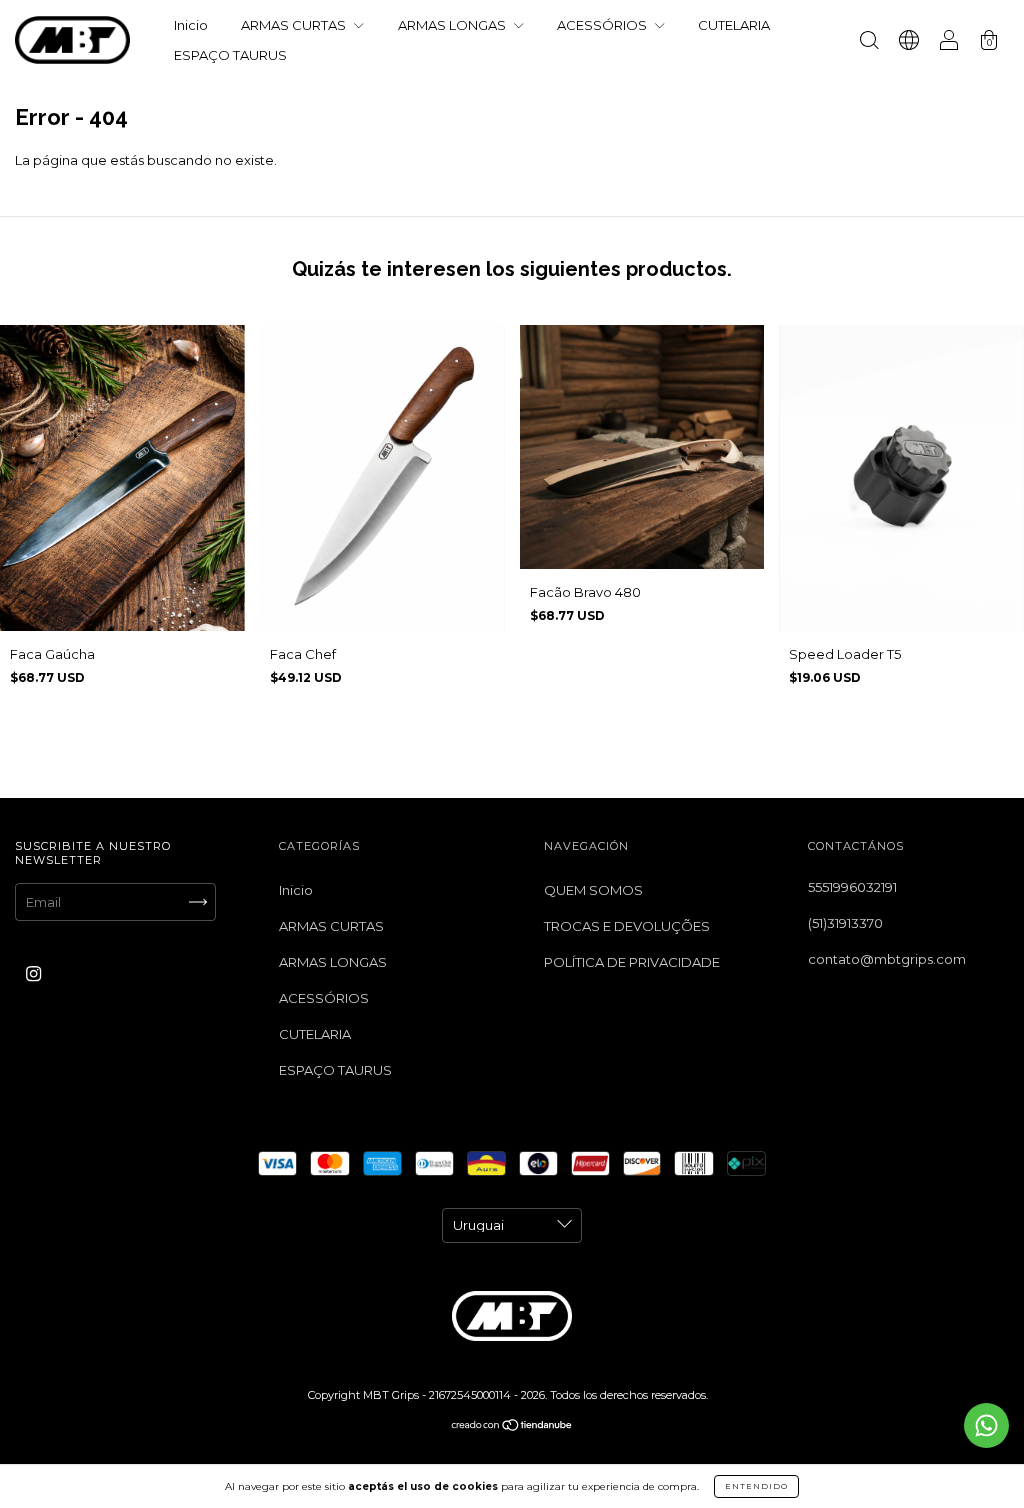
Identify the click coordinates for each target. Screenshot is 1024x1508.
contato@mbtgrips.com (887, 959)
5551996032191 (852, 887)
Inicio (191, 25)
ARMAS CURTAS (295, 25)
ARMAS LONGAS (453, 25)
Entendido (756, 1486)
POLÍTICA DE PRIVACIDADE (632, 962)
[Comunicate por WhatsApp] (986, 1425)
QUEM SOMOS (593, 890)
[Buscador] (869, 42)
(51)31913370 (845, 923)
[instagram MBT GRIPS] (33, 973)
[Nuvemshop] (512, 1426)
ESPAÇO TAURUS (230, 55)
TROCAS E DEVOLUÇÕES (627, 926)
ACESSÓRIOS (603, 25)
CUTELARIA (734, 25)
